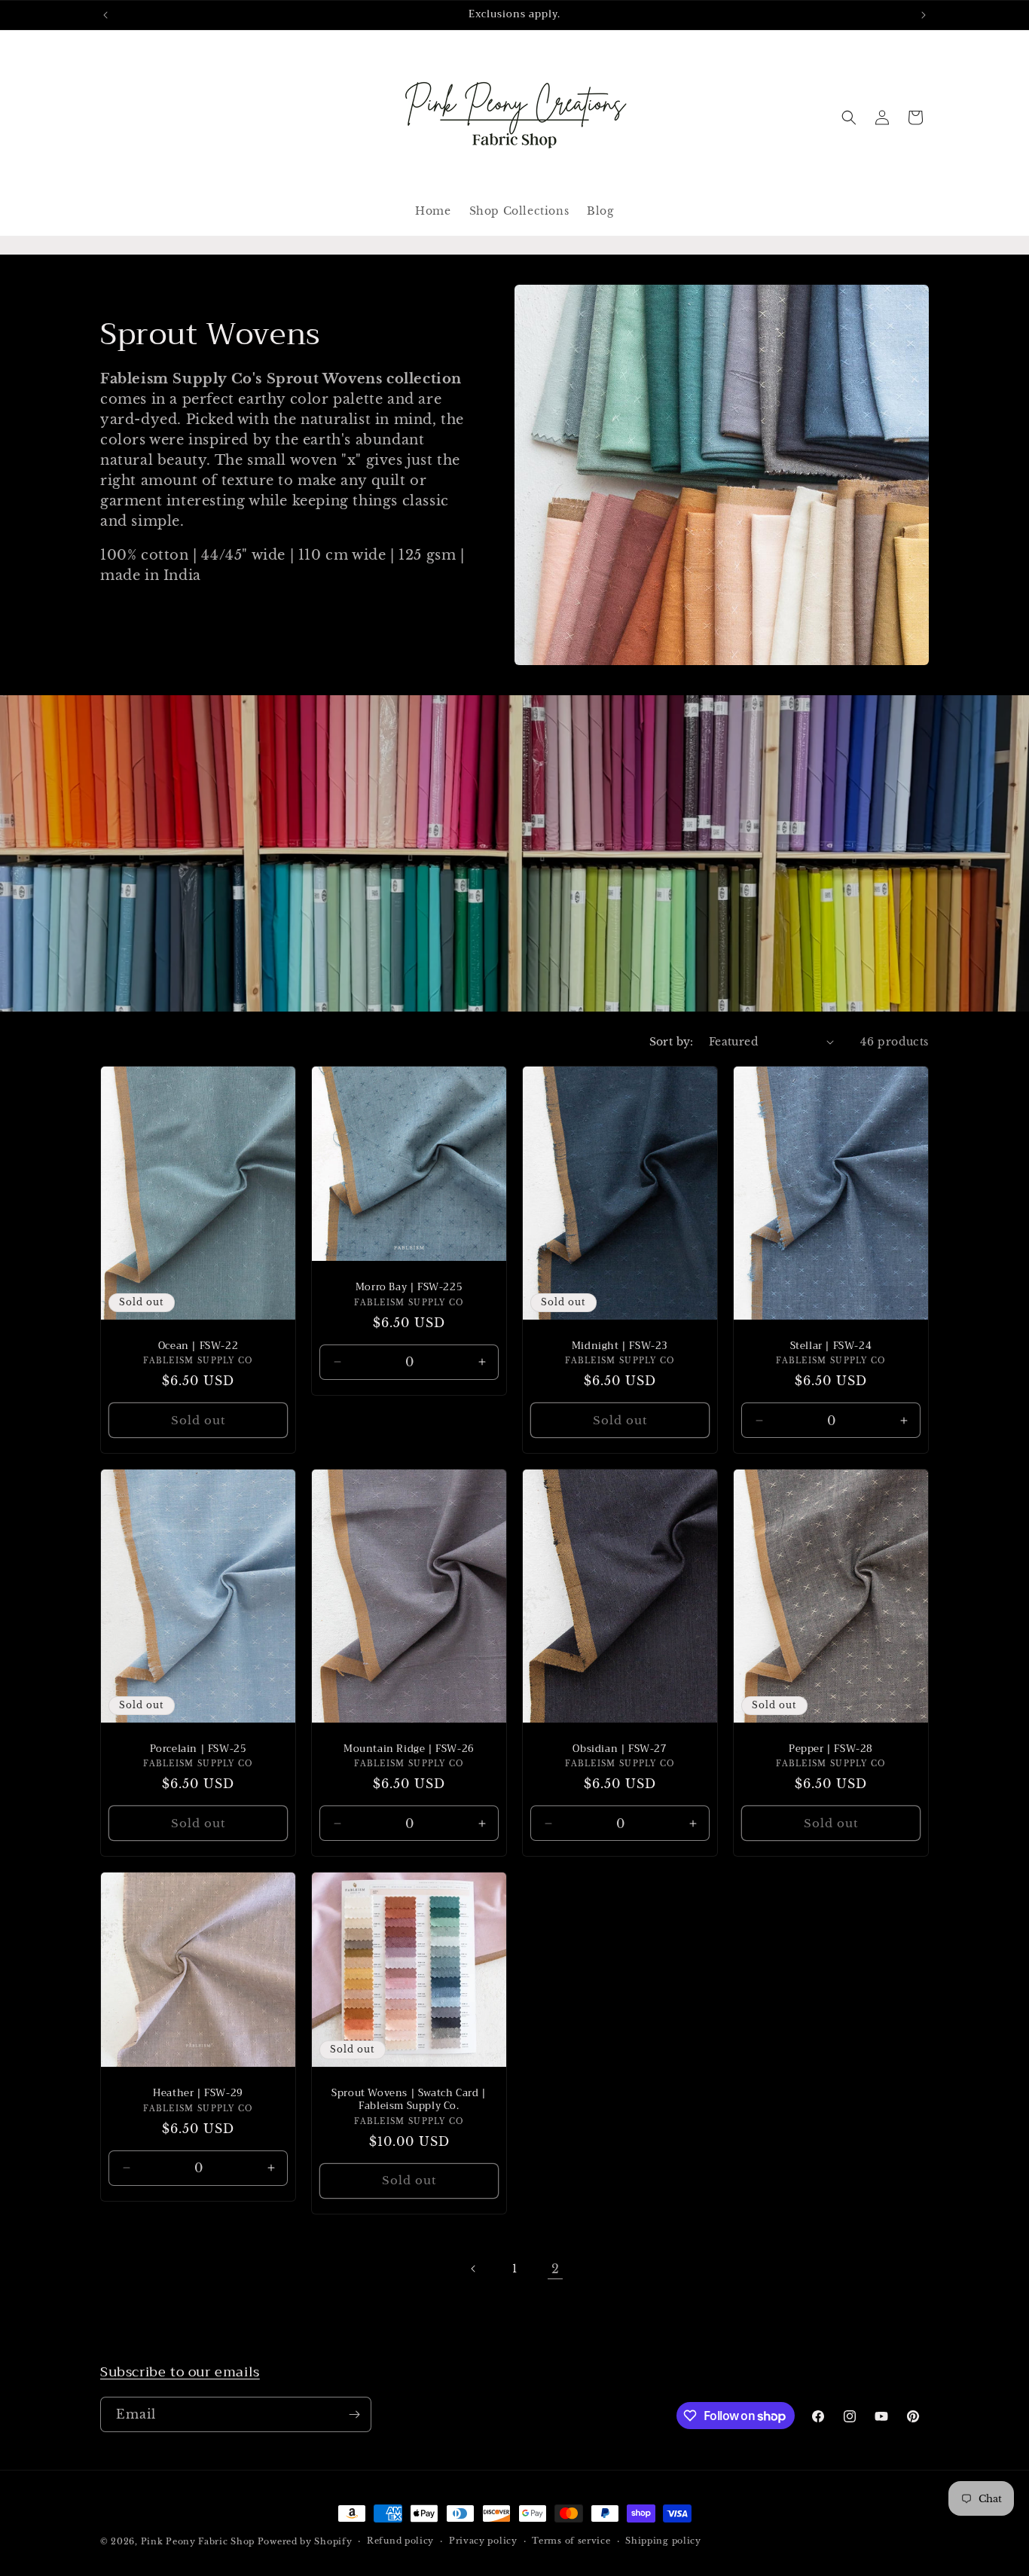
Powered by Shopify (305, 2541)
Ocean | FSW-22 (198, 1346)
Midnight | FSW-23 (620, 1346)
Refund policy (400, 2541)
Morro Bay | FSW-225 (409, 1288)
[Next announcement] (924, 15)
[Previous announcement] (105, 15)
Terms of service (571, 2541)
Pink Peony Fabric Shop (198, 2541)
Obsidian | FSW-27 (620, 1749)
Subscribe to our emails (180, 2372)
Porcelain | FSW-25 (198, 1749)
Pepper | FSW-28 (831, 1749)
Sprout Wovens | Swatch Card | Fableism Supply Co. (409, 2100)
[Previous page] (474, 2269)
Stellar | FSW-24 (831, 1346)
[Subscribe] (354, 2414)
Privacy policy (483, 2541)
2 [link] (556, 2269)
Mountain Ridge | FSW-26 (409, 1749)
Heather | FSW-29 (198, 2094)
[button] (849, 118)
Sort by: (672, 1042)
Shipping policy (663, 2541)
